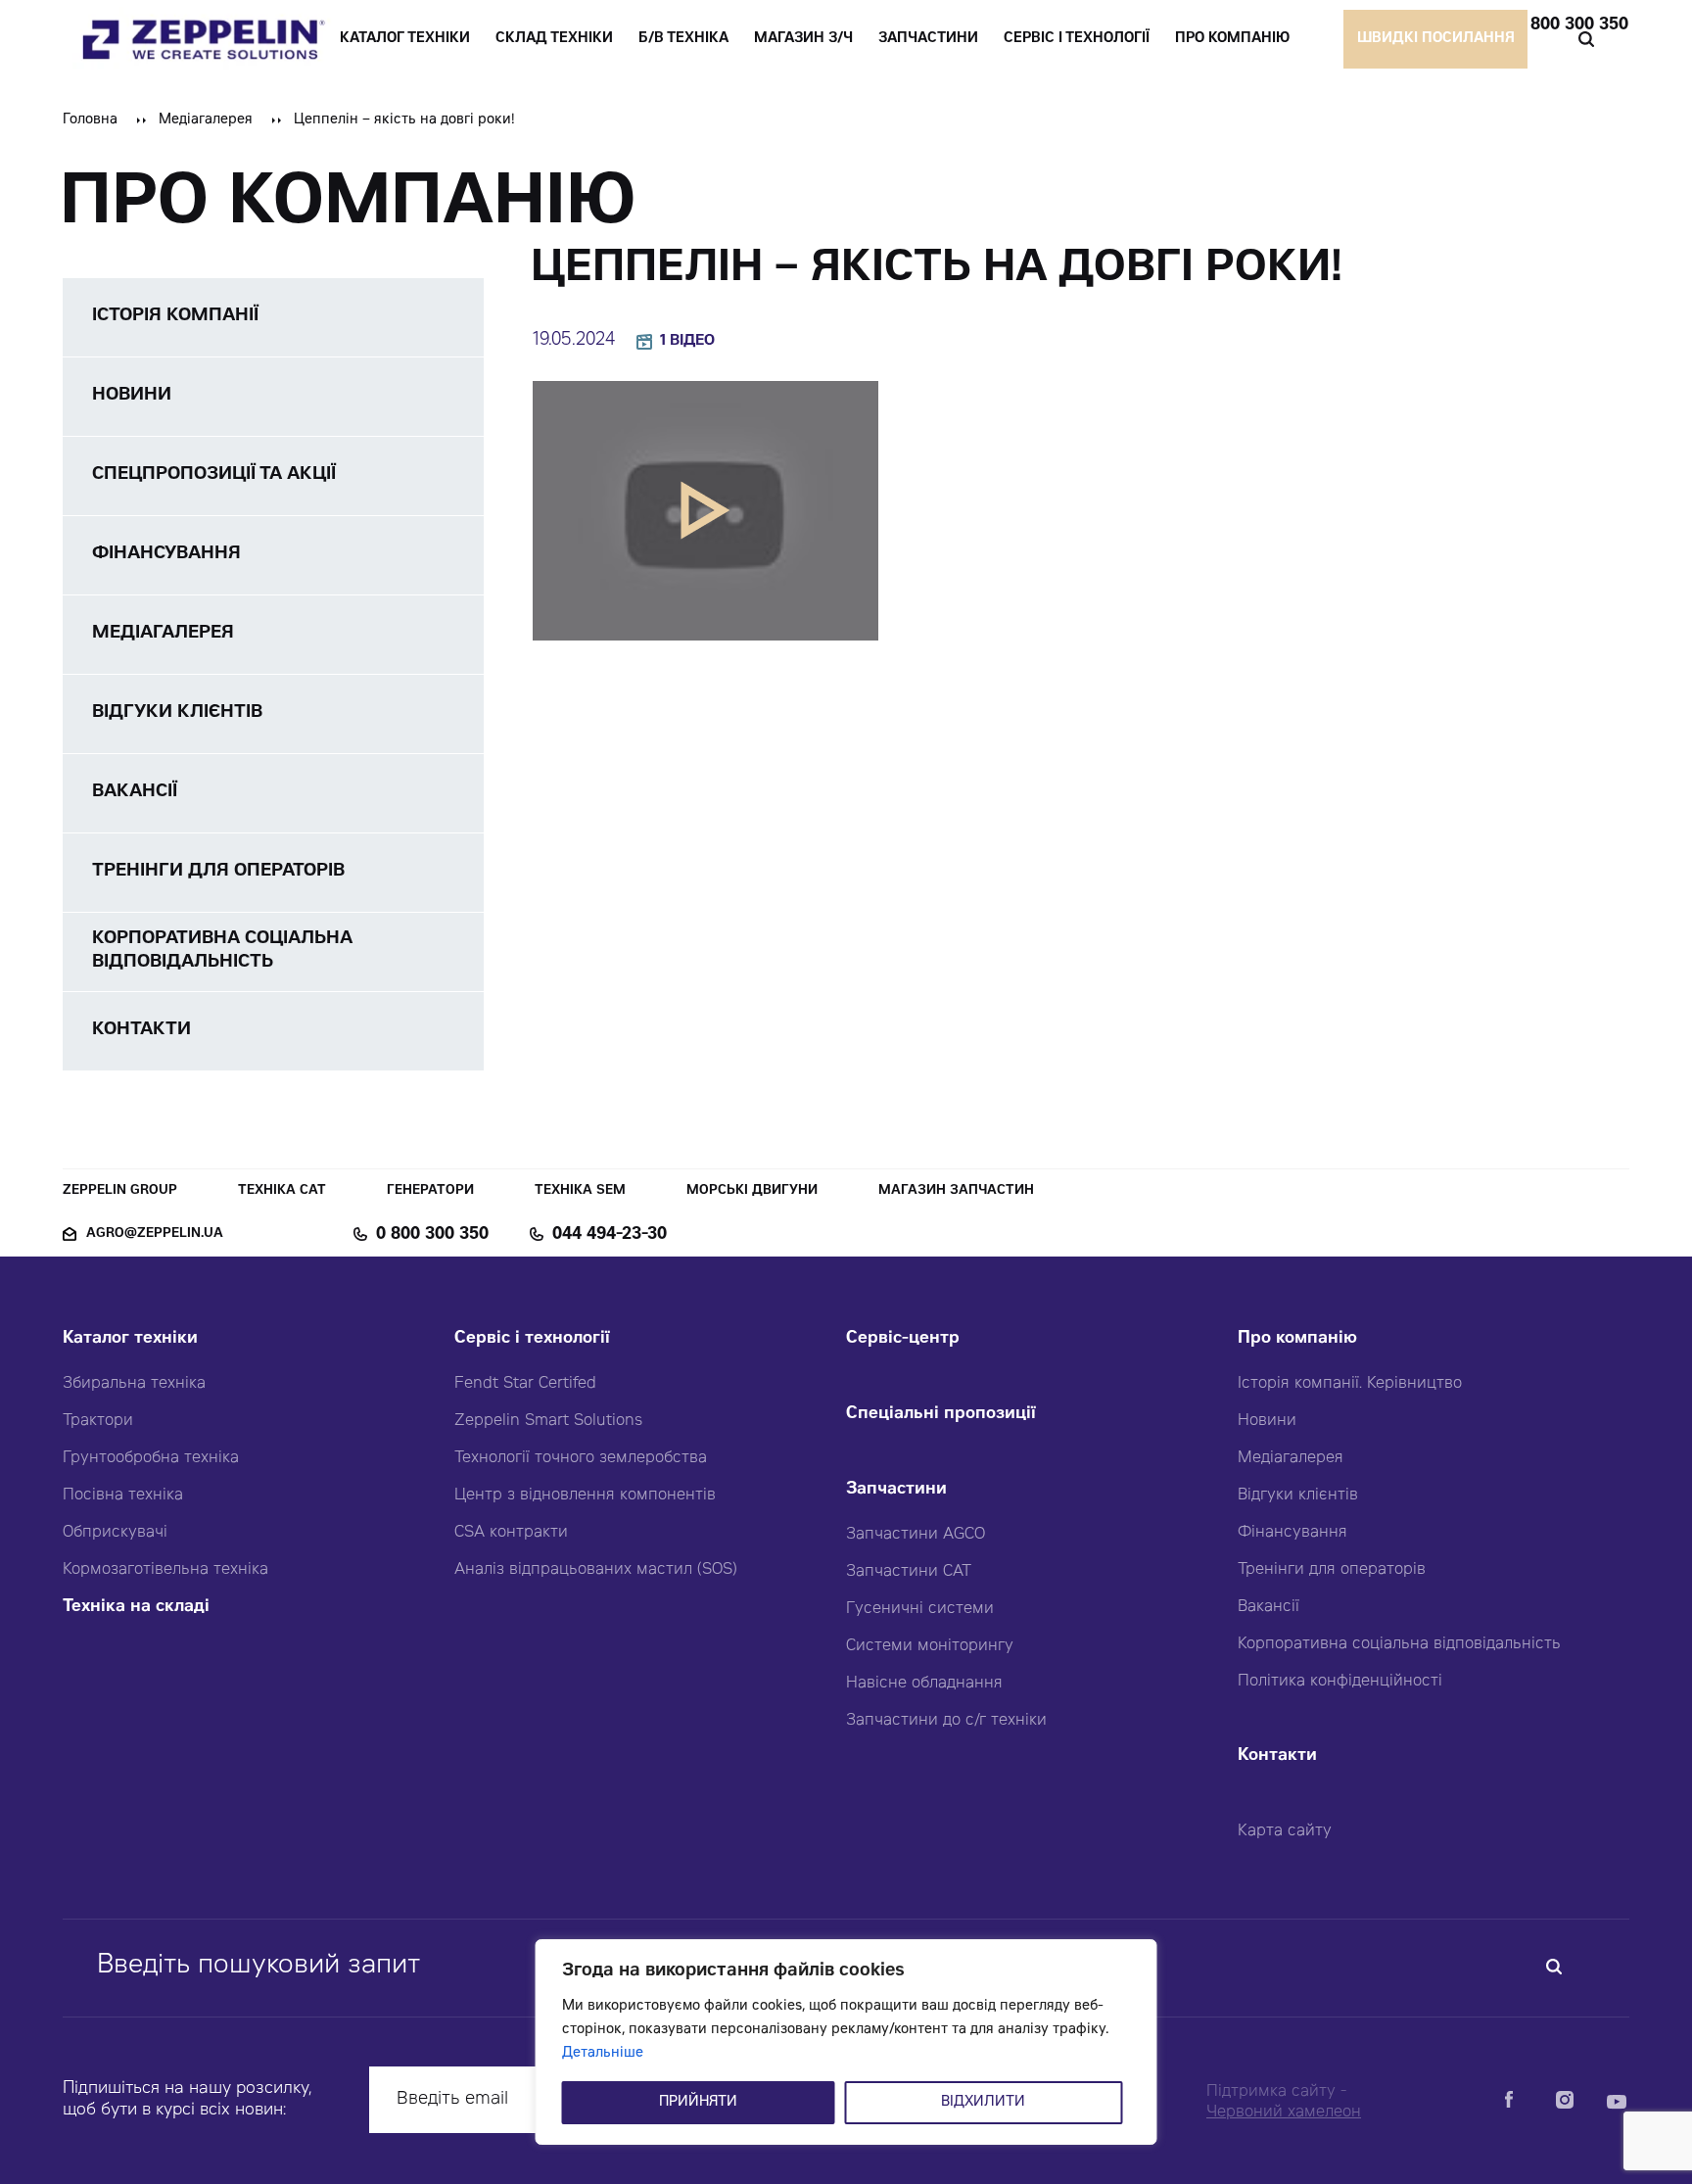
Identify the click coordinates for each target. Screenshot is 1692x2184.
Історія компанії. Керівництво (1350, 1384)
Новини (1267, 1421)
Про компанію (1297, 1339)
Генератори (430, 1191)
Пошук (1586, 39)
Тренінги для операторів (1332, 1570)
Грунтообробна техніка (151, 1458)
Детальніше (603, 2054)
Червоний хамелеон (1284, 2113)
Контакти (1277, 1757)
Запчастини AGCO (916, 1535)
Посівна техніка (123, 1496)
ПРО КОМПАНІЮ (1232, 39)
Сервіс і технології (532, 1339)
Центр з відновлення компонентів (585, 1496)
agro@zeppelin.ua (155, 1234)
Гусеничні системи (920, 1609)
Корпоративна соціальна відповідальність (1399, 1644)
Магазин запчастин (956, 1191)
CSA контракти (511, 1533)
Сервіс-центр (903, 1339)
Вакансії (1269, 1607)
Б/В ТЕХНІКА (683, 39)
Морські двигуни (752, 1191)
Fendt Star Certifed (525, 1384)
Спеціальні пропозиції (941, 1415)
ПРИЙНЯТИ (698, 2103)
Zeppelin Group (120, 1191)
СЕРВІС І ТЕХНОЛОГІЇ (1077, 39)
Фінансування (1292, 1533)
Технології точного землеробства (581, 1458)
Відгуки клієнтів (1298, 1496)
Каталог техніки (130, 1339)
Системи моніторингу (930, 1646)
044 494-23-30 (610, 1235)
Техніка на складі (136, 1608)
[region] (846, 2042)
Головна (90, 120)
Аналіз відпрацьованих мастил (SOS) (596, 1570)
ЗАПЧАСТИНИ (928, 39)
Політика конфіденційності (1340, 1682)
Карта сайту (1285, 1831)
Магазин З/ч (803, 39)
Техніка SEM (580, 1191)
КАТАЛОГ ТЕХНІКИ (405, 39)
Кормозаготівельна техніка (165, 1570)
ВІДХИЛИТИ (983, 2103)
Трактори (98, 1421)
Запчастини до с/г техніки (946, 1721)
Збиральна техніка (134, 1384)
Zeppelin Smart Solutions (548, 1421)
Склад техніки (554, 39)
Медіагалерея (206, 120)
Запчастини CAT (909, 1572)
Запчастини (896, 1490)
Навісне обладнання (924, 1684)
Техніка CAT (282, 1191)
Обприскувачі (115, 1533)
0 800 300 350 (1572, 25)
